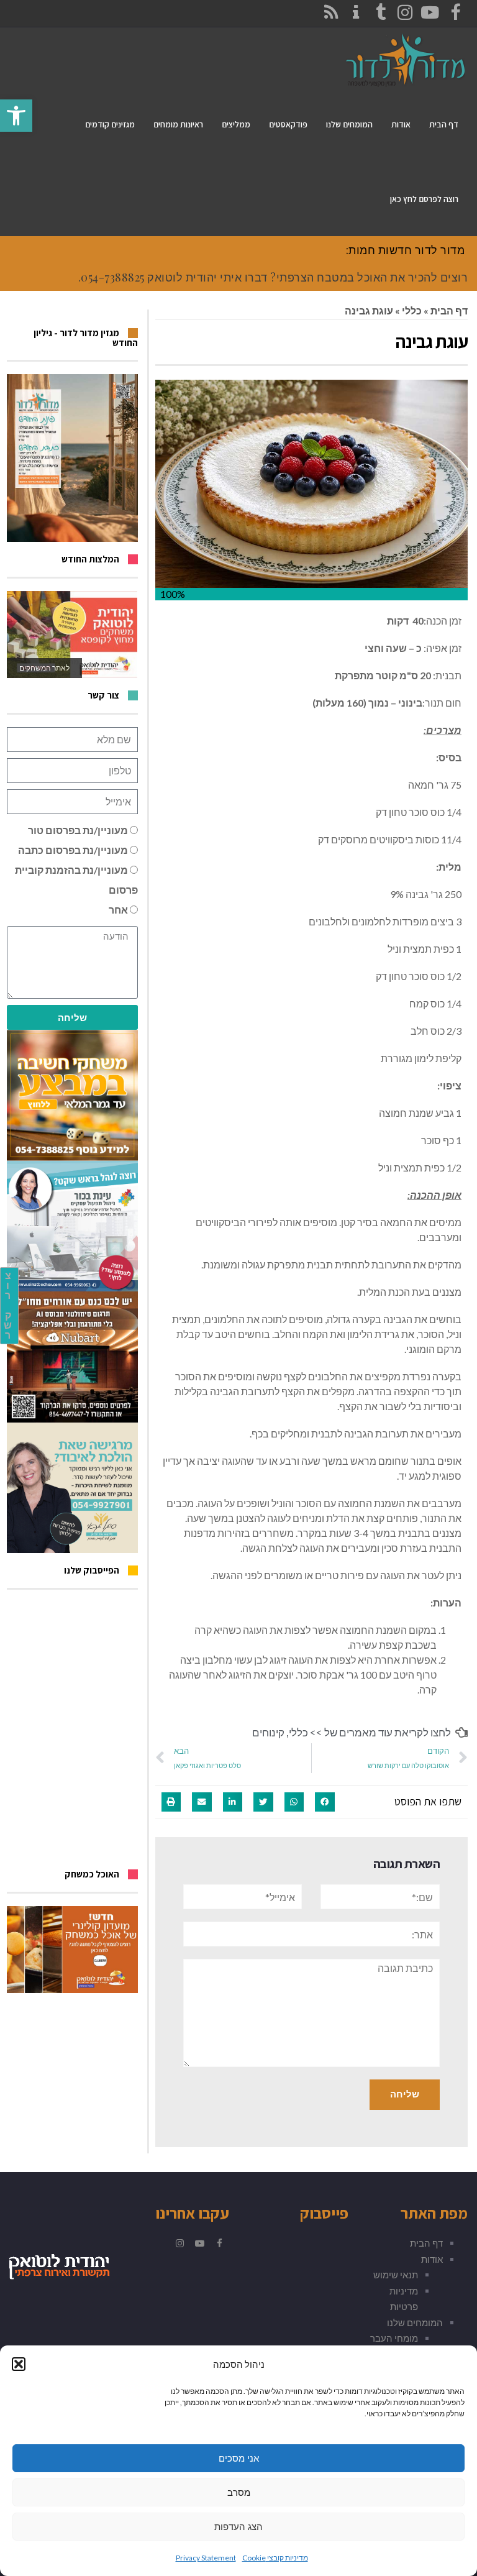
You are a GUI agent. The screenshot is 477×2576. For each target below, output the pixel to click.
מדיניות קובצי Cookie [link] (275, 2558)
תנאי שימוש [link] (396, 2275)
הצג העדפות (238, 2527)
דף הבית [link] (449, 310)
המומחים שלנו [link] (415, 2322)
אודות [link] (432, 2259)
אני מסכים (239, 2458)
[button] (19, 2364)
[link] (16, 116)
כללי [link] (412, 310)
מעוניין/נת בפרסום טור (78, 830)
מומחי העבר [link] (394, 2338)
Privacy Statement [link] (206, 2558)
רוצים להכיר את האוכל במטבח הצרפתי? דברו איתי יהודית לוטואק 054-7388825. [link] (273, 277)
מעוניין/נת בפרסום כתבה (73, 850)
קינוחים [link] (268, 1732)
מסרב (239, 2492)
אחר (118, 910)
